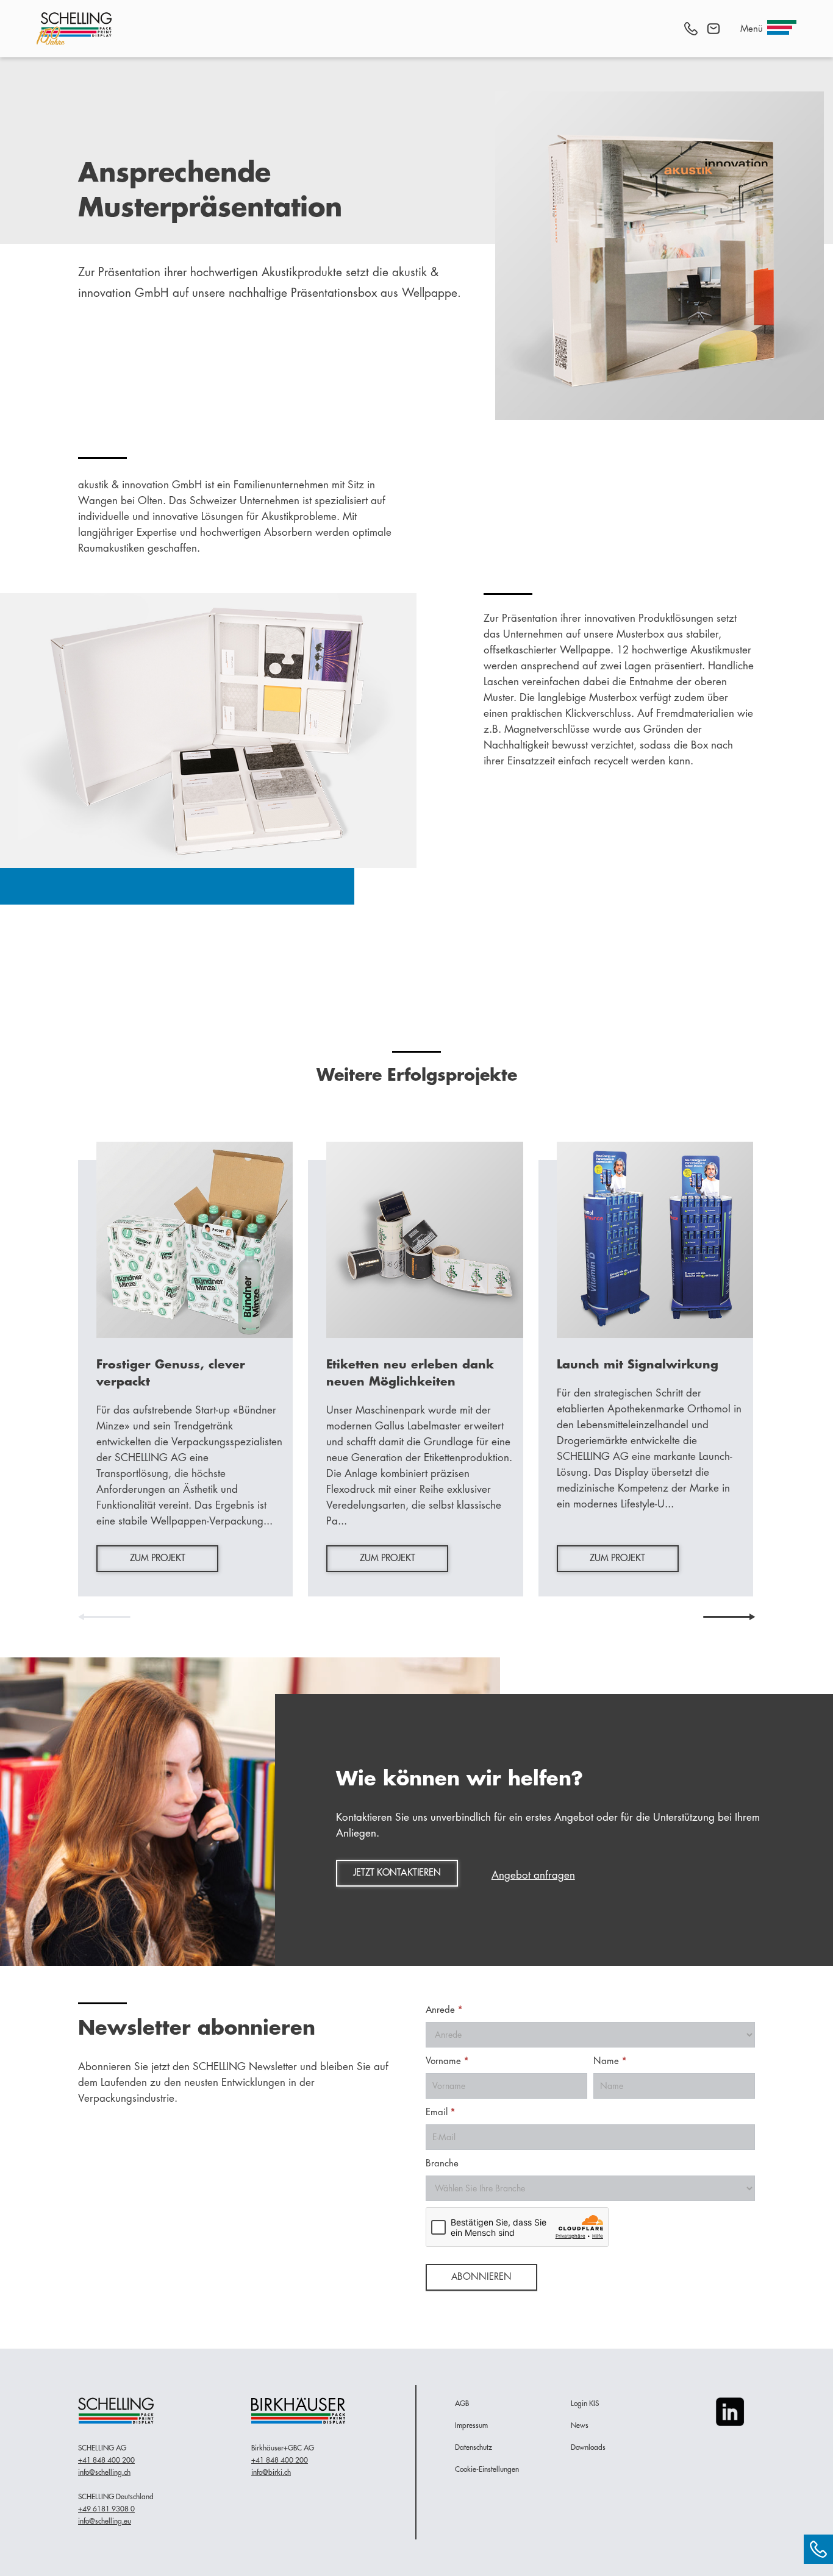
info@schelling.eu (105, 2521)
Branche (442, 2164)
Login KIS (585, 2403)
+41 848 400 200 (106, 2460)
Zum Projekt (158, 1558)
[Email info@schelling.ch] (713, 29)
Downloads (588, 2447)
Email (440, 2112)
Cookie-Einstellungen (487, 2469)
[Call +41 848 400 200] (691, 29)
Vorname (447, 2061)
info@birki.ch (271, 2472)
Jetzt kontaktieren (397, 1873)
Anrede (444, 2010)
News (580, 2425)
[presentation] (104, 1617)
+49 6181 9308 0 (106, 2509)
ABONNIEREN (481, 2277)
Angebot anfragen (533, 1875)
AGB (462, 2403)
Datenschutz (474, 2447)
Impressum (471, 2425)
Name (610, 2061)
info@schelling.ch (104, 2472)
